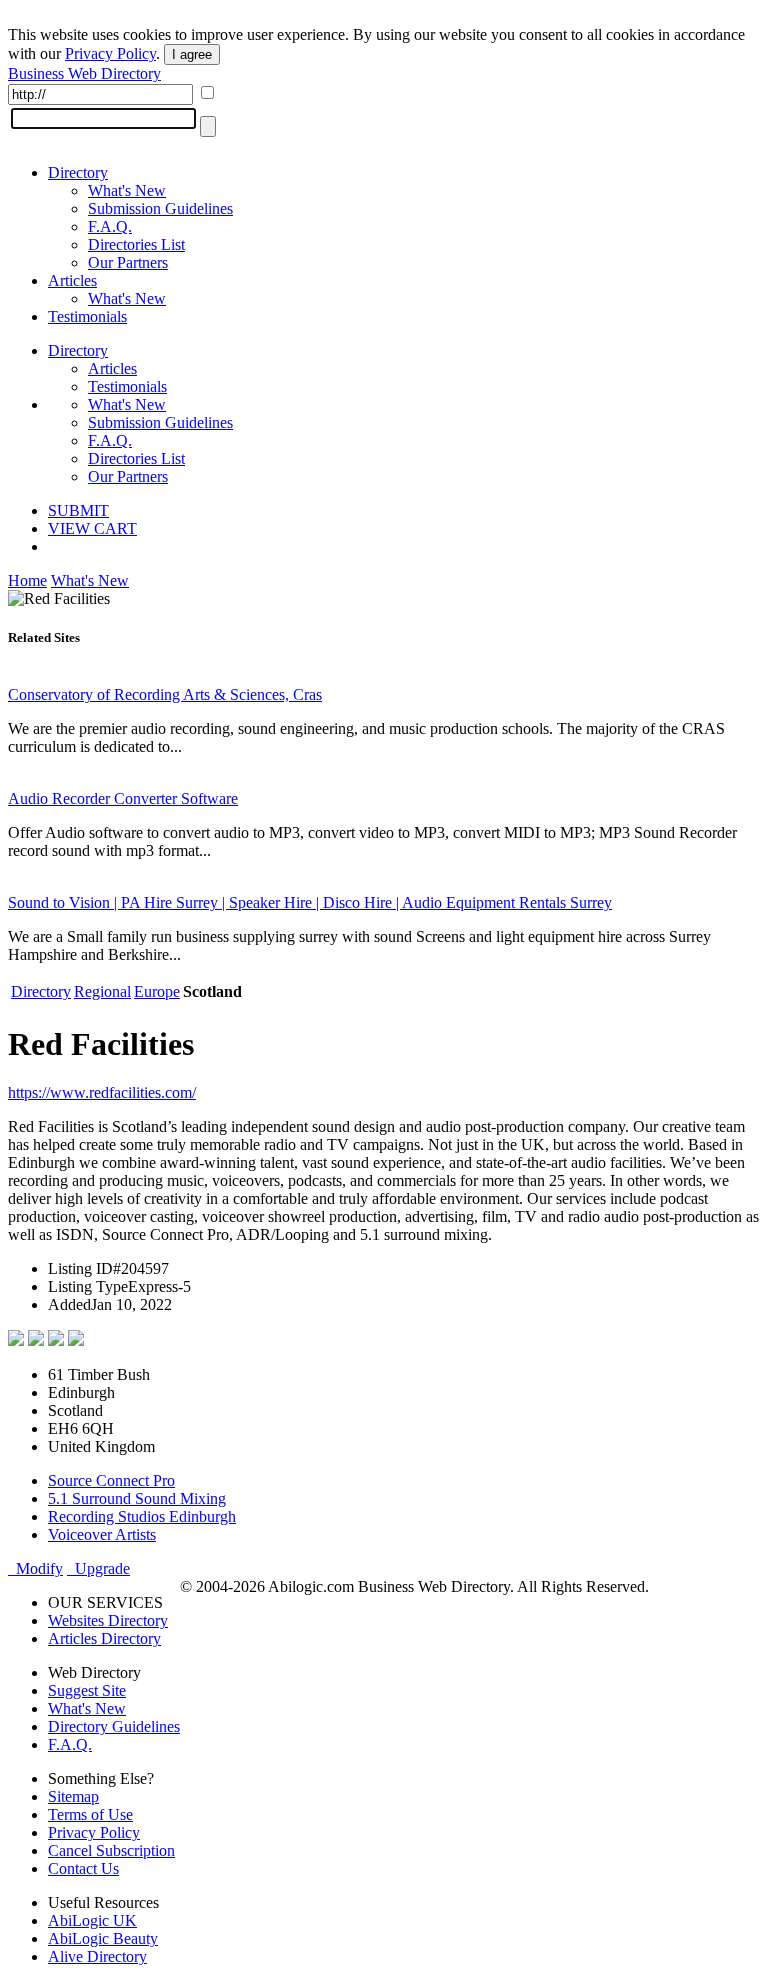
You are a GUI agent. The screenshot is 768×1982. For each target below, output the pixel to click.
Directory (78, 172)
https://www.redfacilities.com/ (102, 1092)
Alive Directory (97, 1956)
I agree (192, 54)
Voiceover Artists (102, 1534)
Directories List (136, 244)
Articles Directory (104, 1638)
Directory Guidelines (114, 1726)
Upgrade (98, 1568)
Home (27, 580)
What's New (127, 190)
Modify (35, 1568)
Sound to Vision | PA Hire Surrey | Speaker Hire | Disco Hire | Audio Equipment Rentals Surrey (310, 902)
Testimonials (87, 316)
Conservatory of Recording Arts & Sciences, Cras (165, 694)
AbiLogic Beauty (103, 1938)
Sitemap (73, 1796)
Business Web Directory (84, 73)
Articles (72, 280)
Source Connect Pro (111, 1480)
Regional (102, 991)
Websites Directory (108, 1620)
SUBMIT (78, 510)
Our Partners (128, 262)
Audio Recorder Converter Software (123, 798)
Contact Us (83, 1868)
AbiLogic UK (92, 1920)
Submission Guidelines (160, 208)
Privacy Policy (110, 53)
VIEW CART (92, 528)
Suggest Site (87, 1690)
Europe (157, 991)
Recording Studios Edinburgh (142, 1516)
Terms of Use (90, 1814)
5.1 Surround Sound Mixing (137, 1498)
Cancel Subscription (111, 1850)
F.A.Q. (110, 226)
